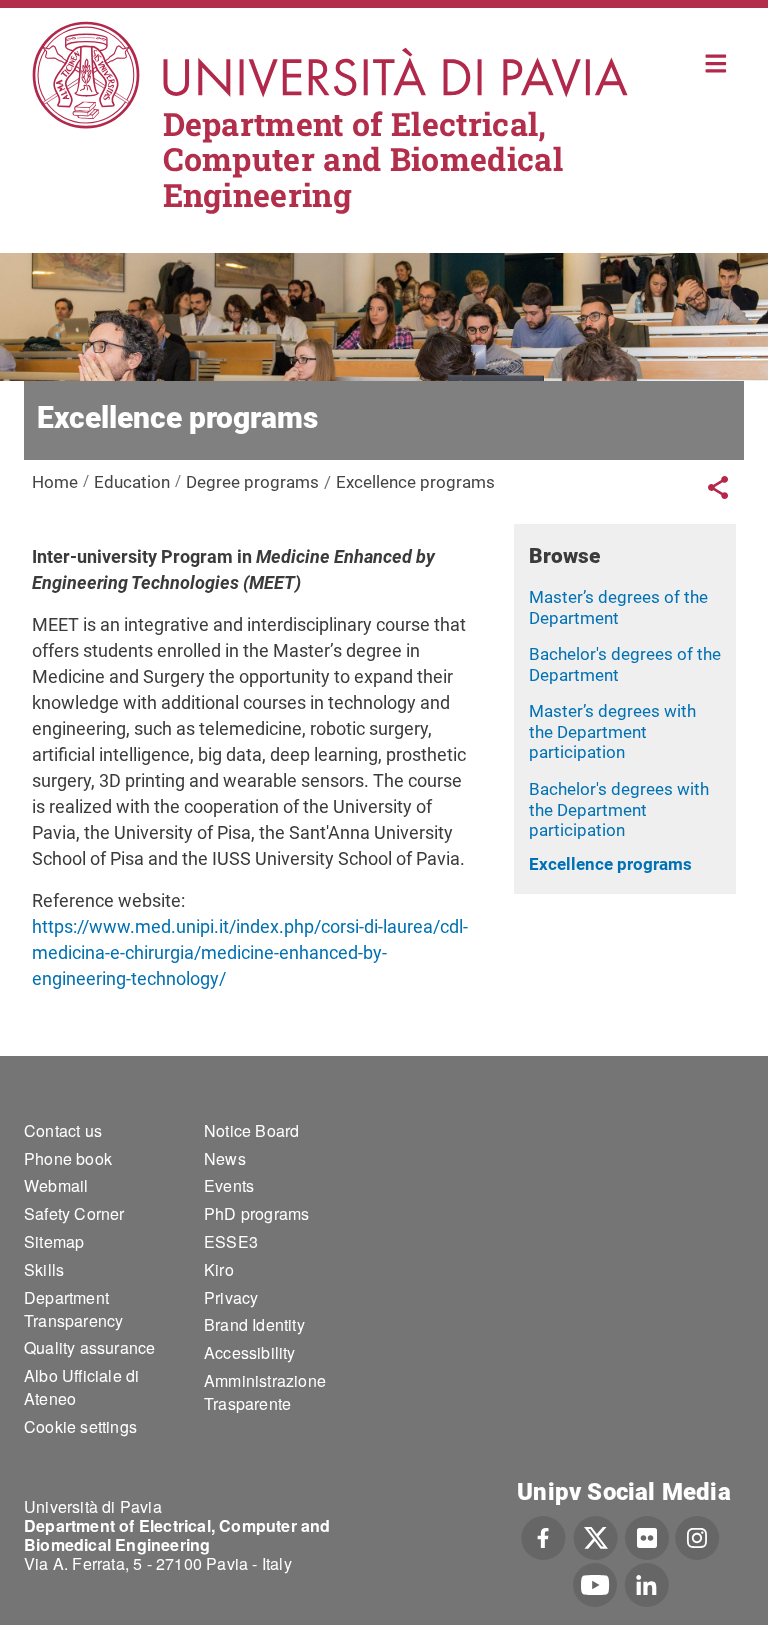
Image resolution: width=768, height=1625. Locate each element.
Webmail (56, 1185)
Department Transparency (73, 1309)
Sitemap (54, 1241)
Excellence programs (610, 864)
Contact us (63, 1130)
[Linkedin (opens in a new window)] (646, 1583)
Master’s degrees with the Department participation (612, 731)
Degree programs (252, 482)
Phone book (68, 1158)
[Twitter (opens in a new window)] (595, 1536)
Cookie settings (80, 1426)
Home (716, 61)
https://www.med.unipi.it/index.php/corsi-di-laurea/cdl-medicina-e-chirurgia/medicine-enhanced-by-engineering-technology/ (250, 952)
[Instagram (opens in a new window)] (697, 1536)
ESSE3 (231, 1241)
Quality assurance (89, 1347)
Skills (44, 1269)
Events (229, 1185)
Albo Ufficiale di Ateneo (81, 1387)
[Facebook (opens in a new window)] (543, 1536)
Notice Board (251, 1130)
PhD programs (256, 1213)
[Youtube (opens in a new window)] (595, 1583)
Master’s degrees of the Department (618, 607)
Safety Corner (74, 1213)
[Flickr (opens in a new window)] (647, 1536)
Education (132, 482)
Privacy (231, 1297)
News (225, 1158)
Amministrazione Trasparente (265, 1392)
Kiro (219, 1269)
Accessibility (250, 1352)
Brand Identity (254, 1324)
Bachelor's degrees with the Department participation (619, 809)
